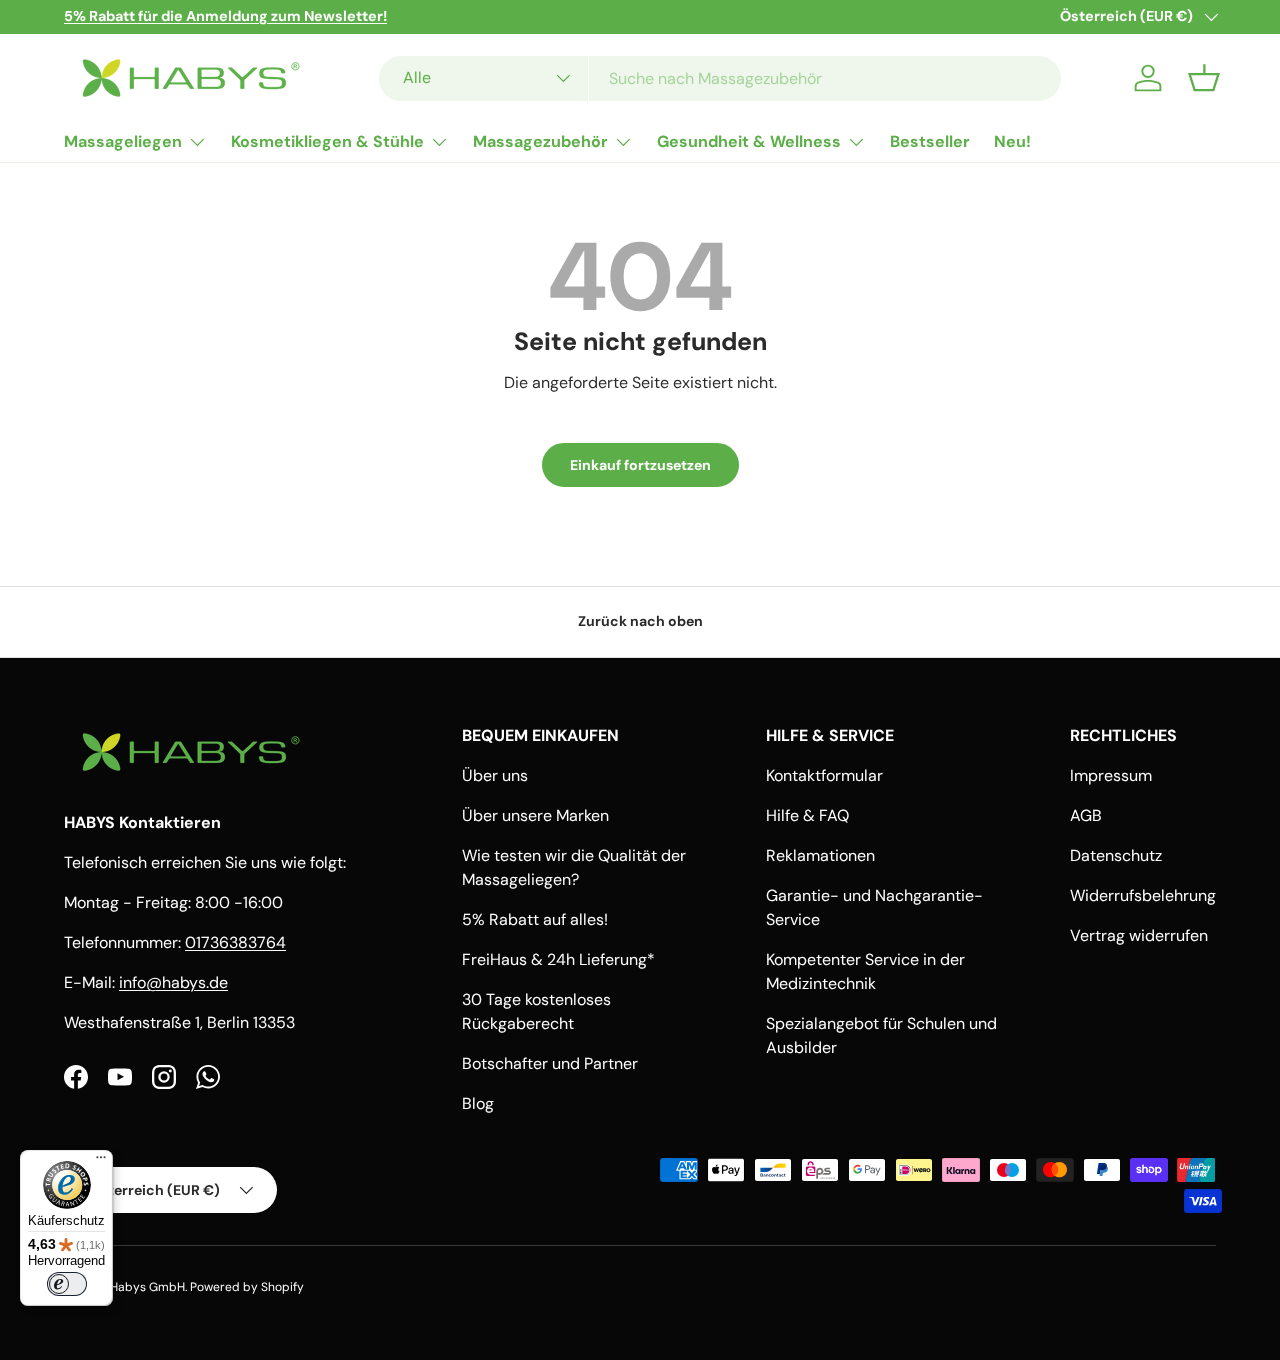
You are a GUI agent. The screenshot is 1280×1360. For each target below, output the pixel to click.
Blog (478, 1103)
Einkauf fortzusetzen (640, 465)
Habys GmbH (147, 1287)
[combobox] (720, 78)
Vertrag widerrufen (1139, 935)
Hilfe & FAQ (807, 815)
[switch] (67, 1284)
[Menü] (101, 1162)
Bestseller (930, 141)
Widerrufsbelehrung (1143, 895)
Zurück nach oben (640, 621)
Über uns (495, 775)
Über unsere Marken (535, 815)
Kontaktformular (824, 775)
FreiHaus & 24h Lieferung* (558, 959)
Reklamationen (820, 855)
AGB (1086, 815)
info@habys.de (173, 982)
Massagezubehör (540, 141)
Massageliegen (123, 141)
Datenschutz (1116, 855)
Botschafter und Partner (550, 1063)
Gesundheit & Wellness (749, 141)
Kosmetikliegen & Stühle (327, 141)
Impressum (1111, 775)
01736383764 (235, 942)
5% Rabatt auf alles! (535, 919)
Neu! (1012, 141)
